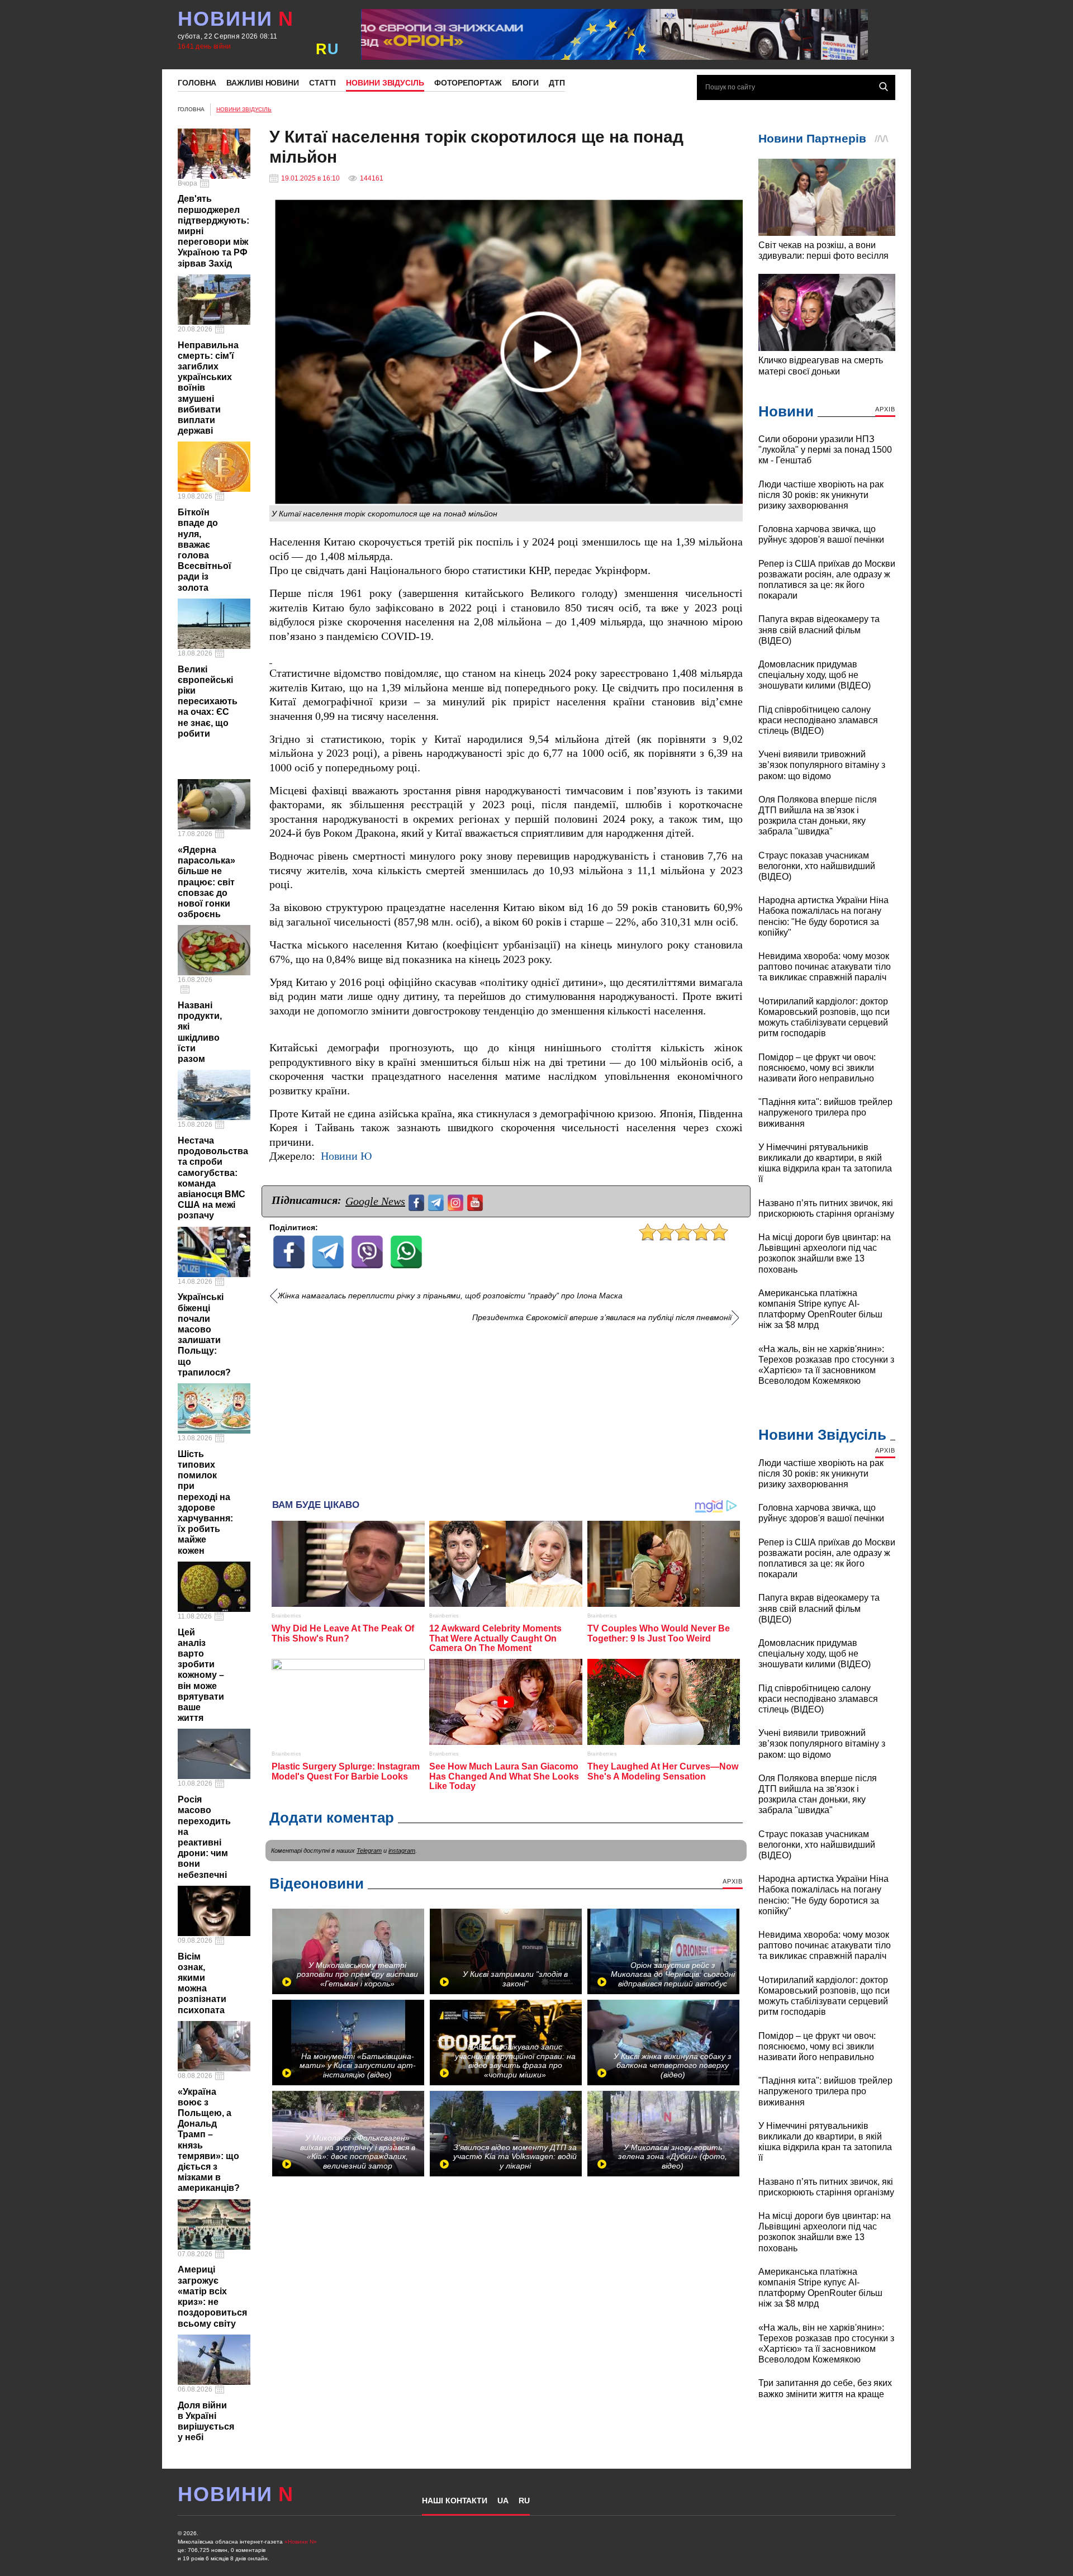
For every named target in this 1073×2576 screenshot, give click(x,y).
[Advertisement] (506, 1407)
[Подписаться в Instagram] (457, 1201)
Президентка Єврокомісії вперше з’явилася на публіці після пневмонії (602, 1318)
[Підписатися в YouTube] (476, 1201)
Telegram (369, 1851)
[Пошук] (884, 87)
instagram (402, 1851)
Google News (375, 1201)
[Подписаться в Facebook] (418, 1201)
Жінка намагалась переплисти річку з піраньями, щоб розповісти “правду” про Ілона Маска (450, 1296)
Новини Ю (346, 1156)
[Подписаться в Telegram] (437, 1201)
